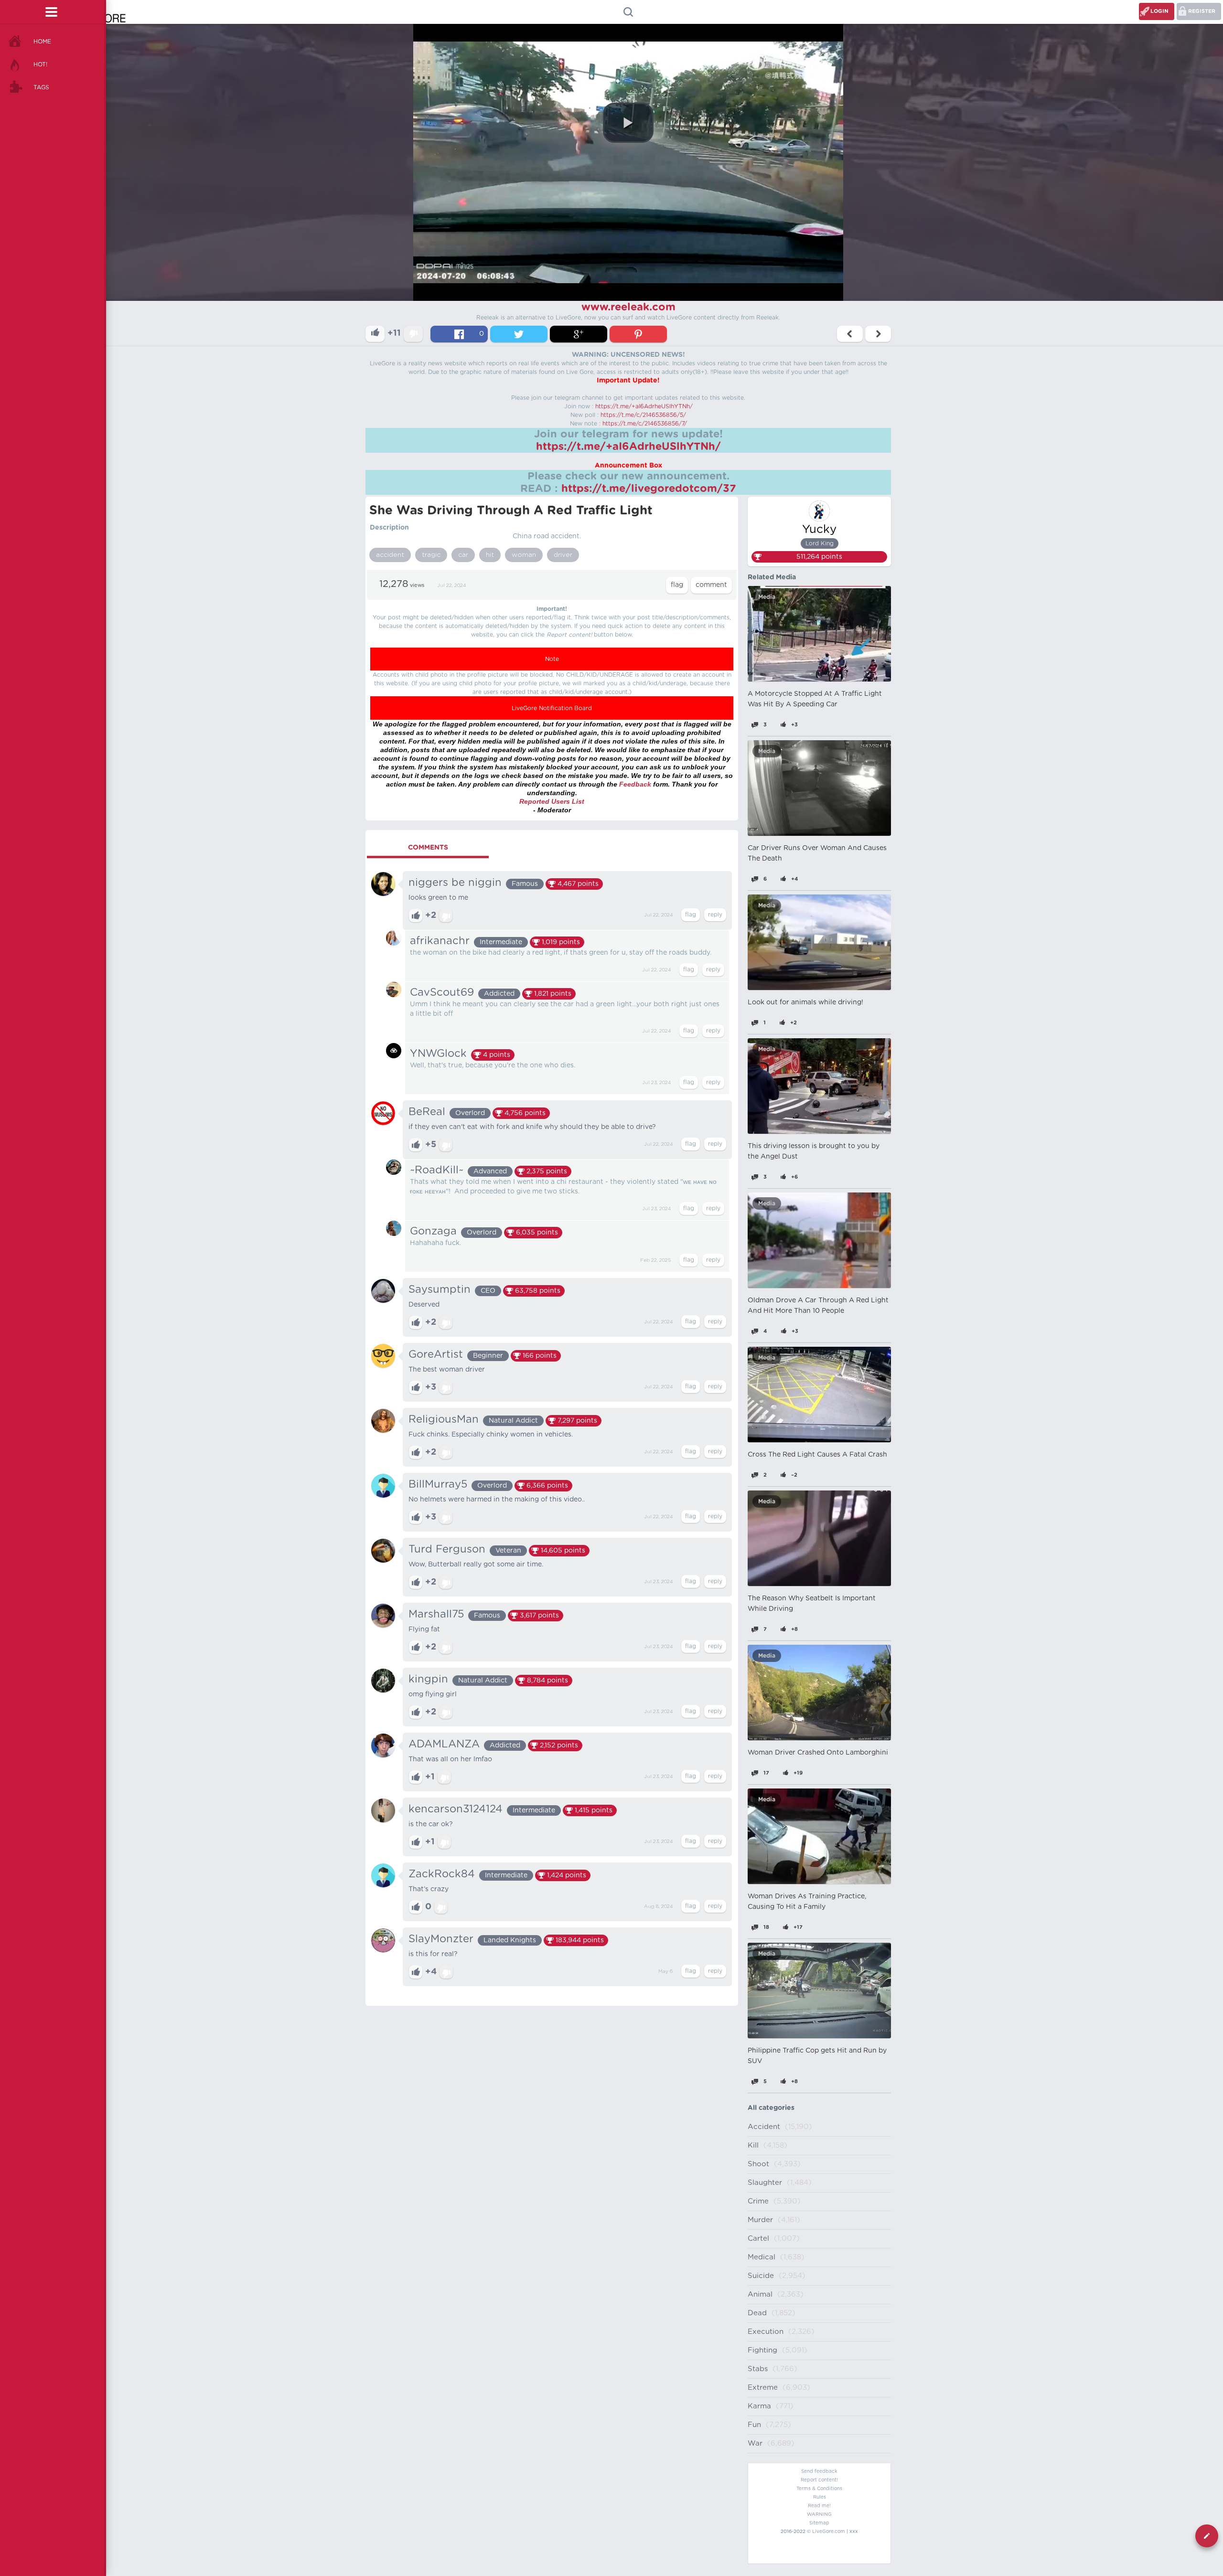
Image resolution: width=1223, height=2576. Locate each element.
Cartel (758, 2239)
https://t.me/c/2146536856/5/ (643, 415)
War (755, 2443)
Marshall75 (436, 1614)
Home (42, 42)
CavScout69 (442, 992)
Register (1202, 11)
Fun (754, 2425)
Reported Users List (552, 801)
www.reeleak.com (628, 307)
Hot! (40, 64)
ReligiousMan (444, 1419)
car (463, 555)
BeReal (427, 1112)
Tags (41, 87)
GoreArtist (436, 1354)
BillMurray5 (438, 1484)
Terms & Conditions (819, 2489)
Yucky (819, 530)
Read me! (819, 2506)
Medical (762, 2257)
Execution (766, 2332)
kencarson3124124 (456, 1809)
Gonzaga (433, 1231)
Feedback (635, 784)
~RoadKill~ (437, 1170)
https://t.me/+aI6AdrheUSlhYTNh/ (644, 406)
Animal (760, 2294)
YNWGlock (438, 1054)
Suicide (761, 2276)
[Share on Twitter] (519, 334)
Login (1159, 11)
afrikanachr (440, 941)
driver (563, 555)
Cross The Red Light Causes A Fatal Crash (817, 1455)
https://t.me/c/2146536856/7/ (645, 424)
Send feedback (819, 2471)
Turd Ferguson (447, 1549)
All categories (771, 2108)
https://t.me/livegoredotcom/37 (649, 489)
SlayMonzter (441, 1939)
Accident (764, 2127)
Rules (820, 2497)
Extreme (763, 2388)
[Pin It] (638, 334)
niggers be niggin (455, 883)
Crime (758, 2201)
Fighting (762, 2350)
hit (490, 555)
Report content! (819, 2480)
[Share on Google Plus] (579, 334)
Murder (760, 2220)
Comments (428, 848)
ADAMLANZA (444, 1744)
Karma (759, 2406)
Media (767, 597)
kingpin (428, 1679)
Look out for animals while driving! (805, 1002)
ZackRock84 (442, 1874)
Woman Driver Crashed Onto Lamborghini (818, 1753)
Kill (753, 2145)
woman (524, 555)
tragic (431, 555)
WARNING (819, 2514)
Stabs (758, 2369)
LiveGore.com (829, 2532)
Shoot (758, 2164)
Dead (757, 2313)
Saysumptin (440, 1289)
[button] (628, 123)
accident (390, 555)
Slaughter (765, 2183)
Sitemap (819, 2523)
